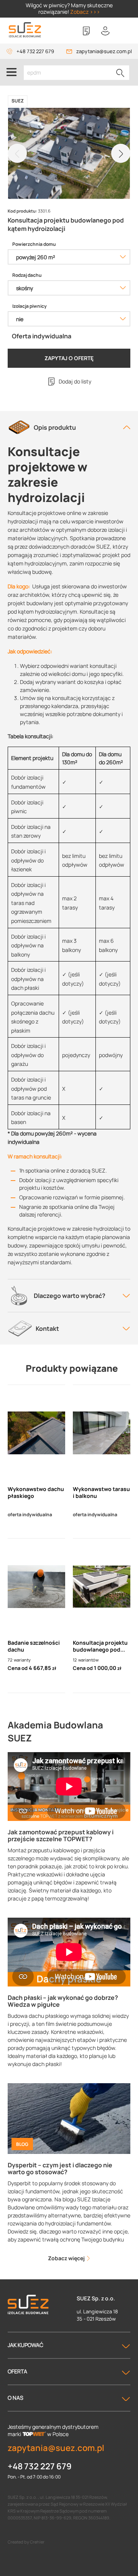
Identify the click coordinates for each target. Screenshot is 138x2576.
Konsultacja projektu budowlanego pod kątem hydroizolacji (100, 1646)
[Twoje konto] (105, 31)
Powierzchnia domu (34, 244)
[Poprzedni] (17, 153)
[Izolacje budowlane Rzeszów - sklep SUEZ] (25, 30)
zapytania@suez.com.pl (104, 51)
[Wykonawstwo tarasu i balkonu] (102, 1433)
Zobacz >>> (85, 12)
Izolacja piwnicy (30, 306)
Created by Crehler (26, 2542)
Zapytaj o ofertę (69, 358)
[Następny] (121, 153)
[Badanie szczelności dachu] (36, 1587)
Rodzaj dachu (27, 275)
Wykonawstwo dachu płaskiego (36, 1493)
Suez (18, 101)
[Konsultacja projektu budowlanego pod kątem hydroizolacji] (102, 1587)
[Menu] (11, 72)
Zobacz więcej (67, 2258)
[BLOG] (69, 2118)
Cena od (18, 1668)
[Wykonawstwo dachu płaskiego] (36, 1433)
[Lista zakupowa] (86, 31)
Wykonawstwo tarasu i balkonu (101, 1493)
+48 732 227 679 (35, 51)
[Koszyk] (125, 31)
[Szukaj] (120, 73)
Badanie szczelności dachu (34, 1646)
